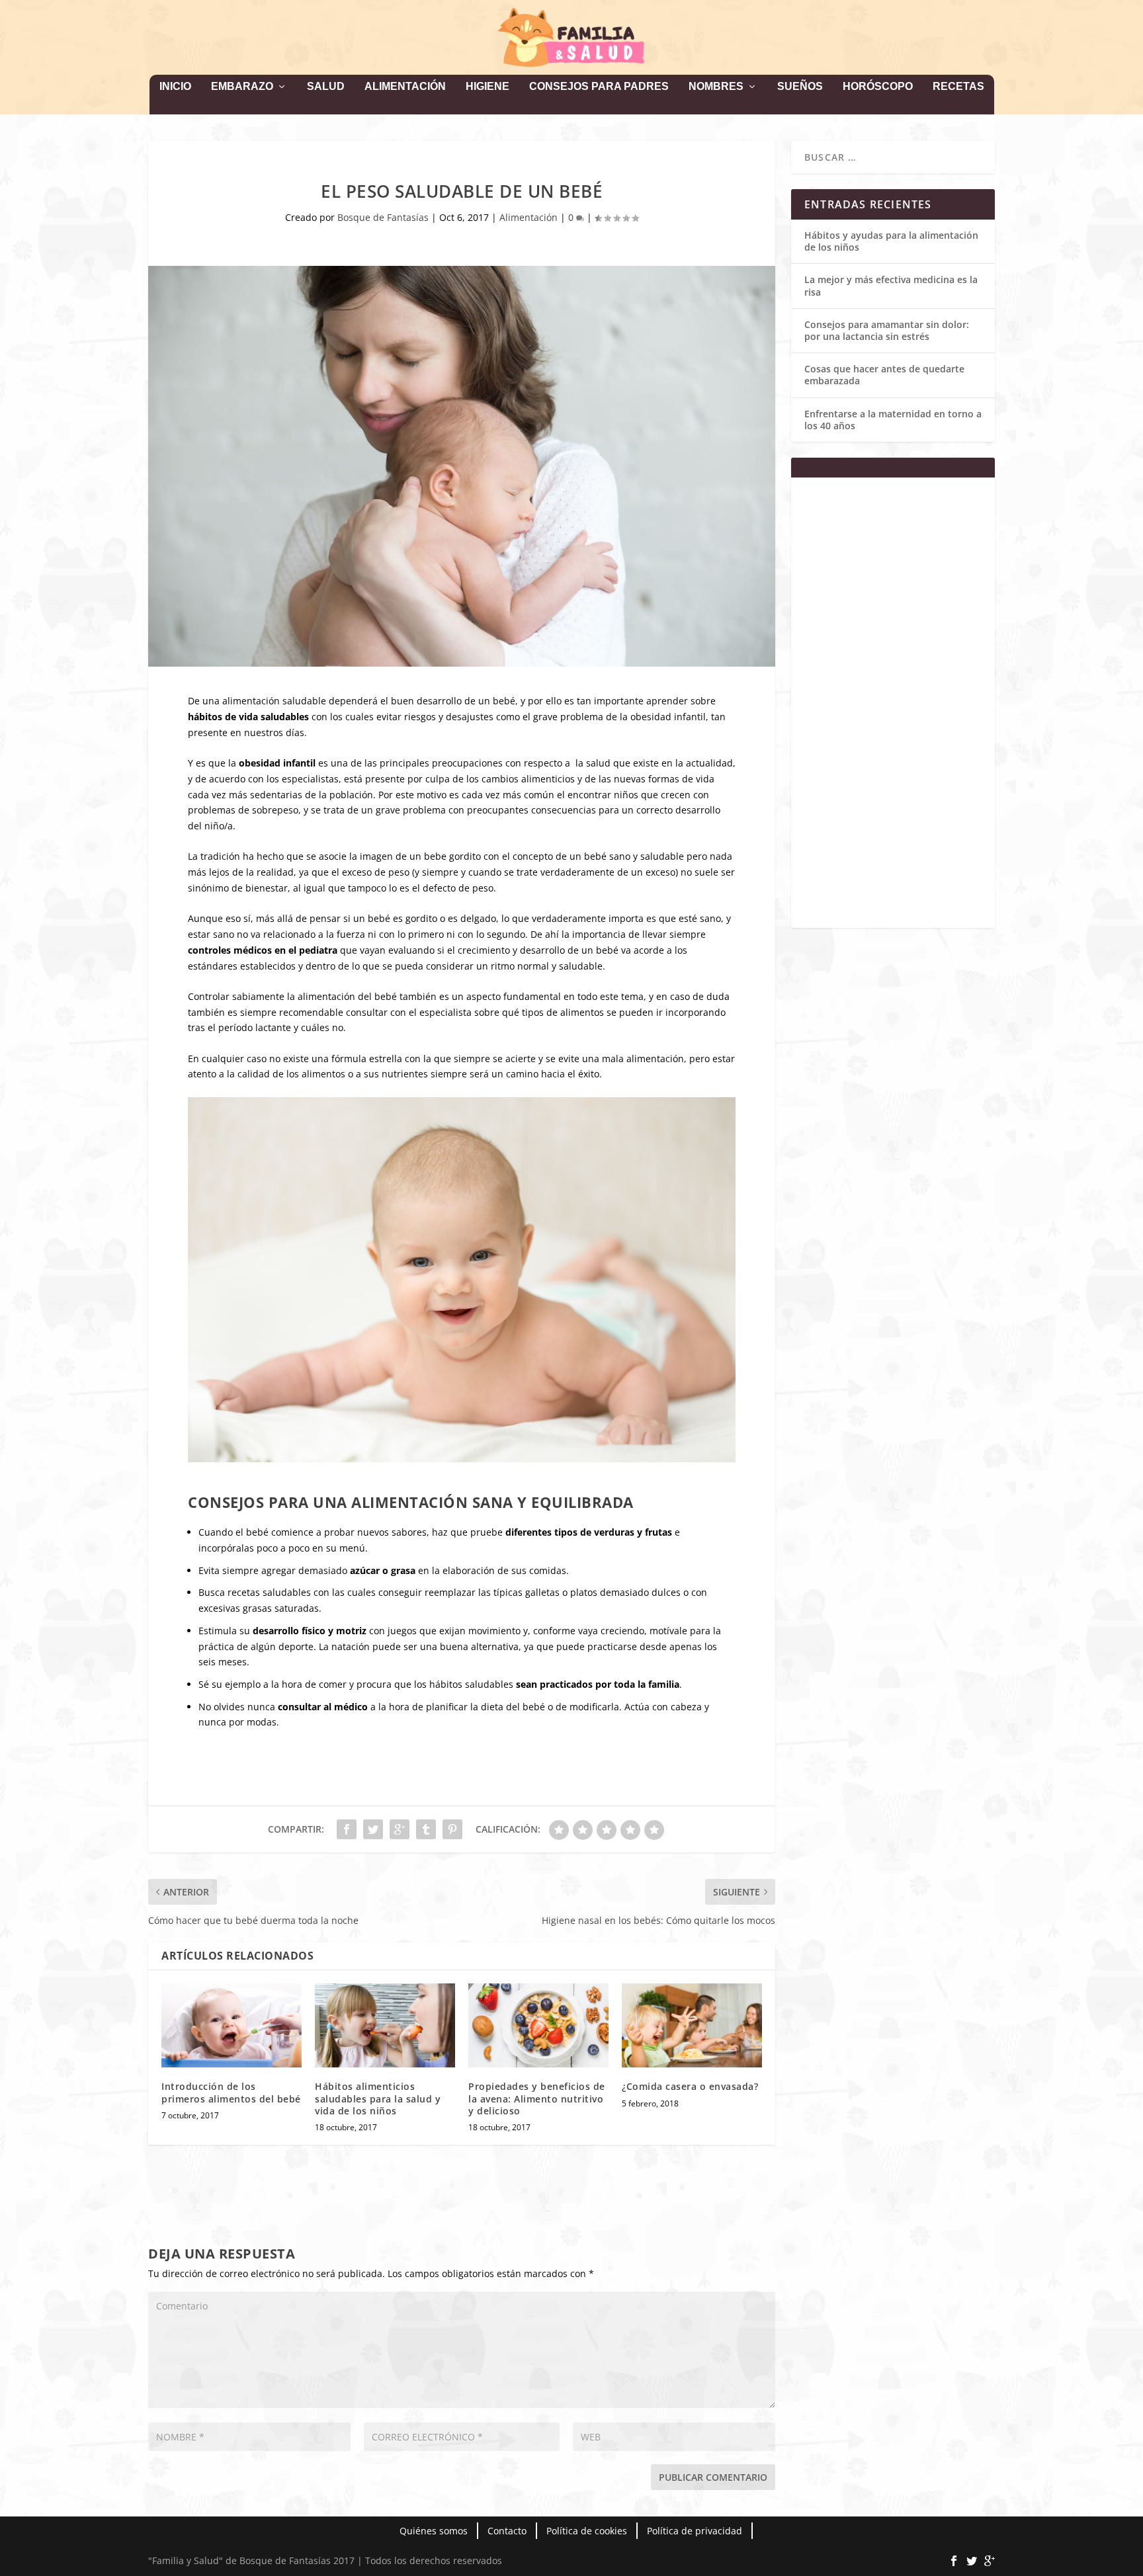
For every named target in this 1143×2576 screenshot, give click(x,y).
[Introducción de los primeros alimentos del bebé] (232, 2025)
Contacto (507, 2531)
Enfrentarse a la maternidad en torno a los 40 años (893, 420)
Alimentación (405, 87)
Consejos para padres (599, 87)
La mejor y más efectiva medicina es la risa (891, 285)
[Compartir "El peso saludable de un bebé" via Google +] (400, 1829)
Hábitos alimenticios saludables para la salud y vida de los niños (378, 2098)
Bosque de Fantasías (383, 217)
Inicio (175, 87)
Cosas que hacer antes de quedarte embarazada (884, 375)
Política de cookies (587, 2531)
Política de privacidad (695, 2531)
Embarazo (242, 87)
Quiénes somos (434, 2531)
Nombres (716, 87)
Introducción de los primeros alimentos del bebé (231, 2092)
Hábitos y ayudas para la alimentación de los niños (891, 241)
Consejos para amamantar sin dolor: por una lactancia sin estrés (887, 330)
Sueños (800, 87)
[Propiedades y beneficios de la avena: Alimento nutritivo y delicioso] (538, 2025)
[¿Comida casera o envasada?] (692, 2025)
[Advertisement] (893, 711)
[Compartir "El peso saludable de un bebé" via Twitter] (373, 1829)
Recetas (958, 87)
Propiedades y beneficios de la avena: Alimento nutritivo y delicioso (537, 2098)
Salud (326, 87)
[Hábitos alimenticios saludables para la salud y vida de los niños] (385, 2025)
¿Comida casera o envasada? (690, 2086)
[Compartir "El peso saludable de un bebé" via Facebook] (347, 1829)
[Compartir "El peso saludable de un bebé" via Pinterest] (452, 1829)
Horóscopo (878, 87)
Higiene (487, 87)
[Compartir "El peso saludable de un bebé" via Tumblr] (426, 1829)
